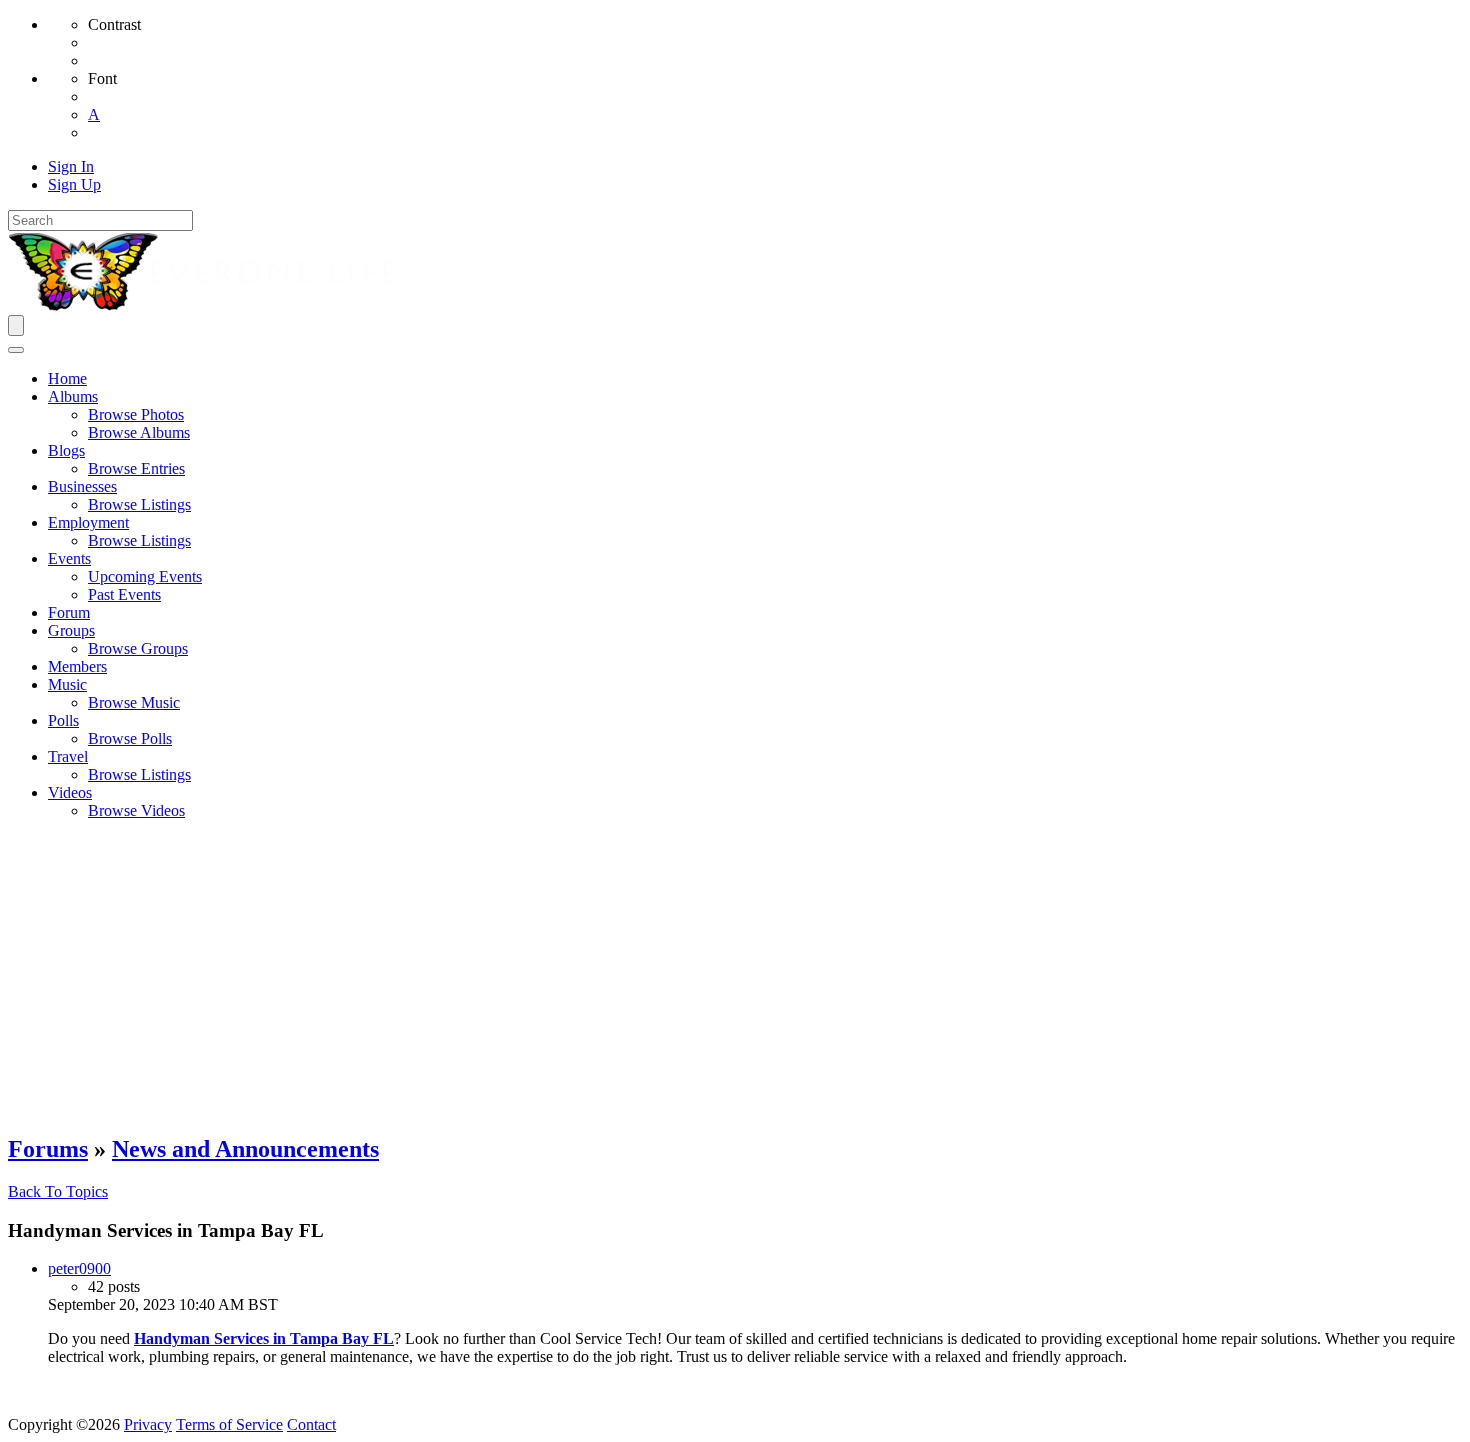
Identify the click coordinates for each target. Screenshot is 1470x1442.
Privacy (148, 1424)
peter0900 (79, 1268)
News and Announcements (245, 1149)
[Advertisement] (735, 976)
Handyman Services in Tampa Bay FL (264, 1338)
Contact (311, 1424)
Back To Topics (58, 1191)
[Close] (16, 350)
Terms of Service (229, 1424)
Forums (48, 1149)
